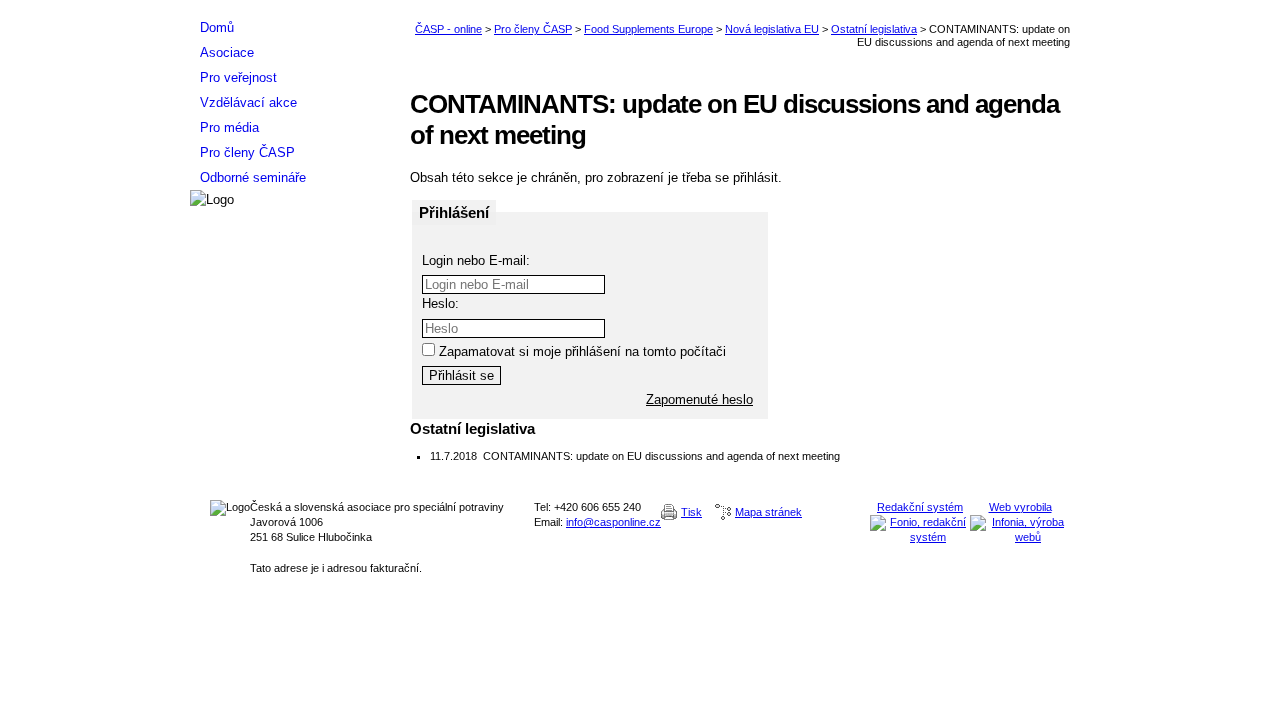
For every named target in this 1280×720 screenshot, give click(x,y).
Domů (217, 27)
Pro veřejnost (238, 77)
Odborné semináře (253, 177)
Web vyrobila (1020, 507)
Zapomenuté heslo (699, 399)
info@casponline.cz (613, 522)
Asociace (227, 52)
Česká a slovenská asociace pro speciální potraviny (290, 7)
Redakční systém (920, 507)
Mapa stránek (768, 512)
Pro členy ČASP (533, 29)
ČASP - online (448, 29)
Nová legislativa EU (772, 29)
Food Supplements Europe (648, 29)
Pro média (229, 127)
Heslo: (440, 303)
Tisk (691, 512)
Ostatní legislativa (874, 29)
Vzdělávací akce (248, 102)
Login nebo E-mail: (476, 260)
